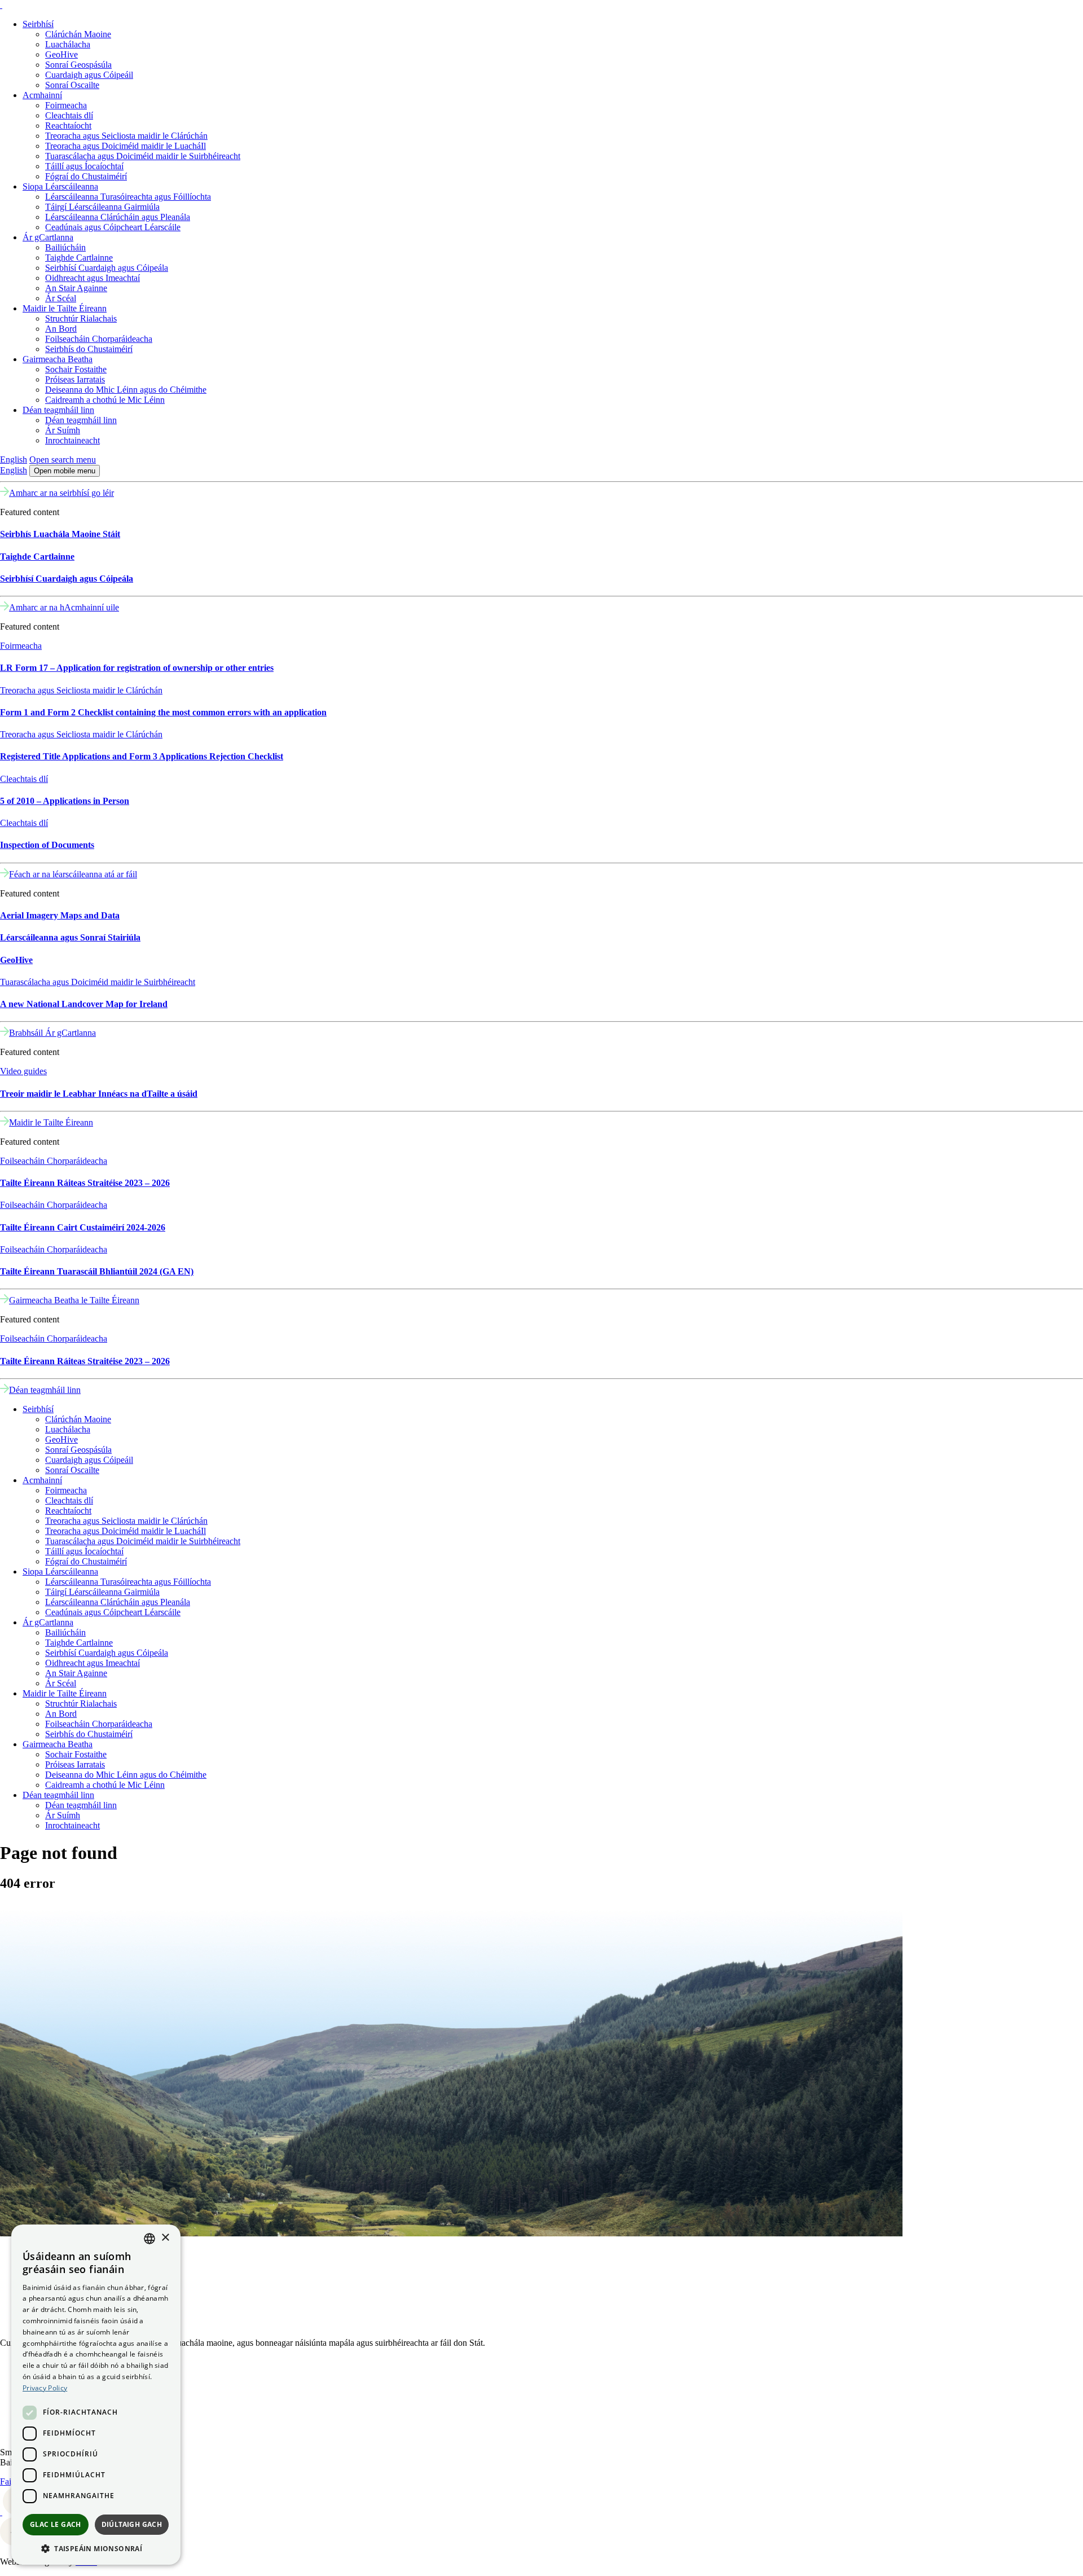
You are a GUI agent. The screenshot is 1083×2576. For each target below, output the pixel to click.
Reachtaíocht (68, 126)
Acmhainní (42, 95)
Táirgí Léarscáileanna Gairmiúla (102, 207)
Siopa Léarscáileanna (60, 186)
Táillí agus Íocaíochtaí (84, 166)
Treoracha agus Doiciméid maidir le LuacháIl (126, 146)
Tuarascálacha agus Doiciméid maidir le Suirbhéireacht (143, 156)
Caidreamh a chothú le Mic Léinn (105, 400)
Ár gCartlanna (48, 237)
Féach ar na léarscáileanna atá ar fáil (73, 874)
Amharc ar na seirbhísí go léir (61, 493)
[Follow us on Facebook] (1, 2512)
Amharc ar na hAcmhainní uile (64, 607)
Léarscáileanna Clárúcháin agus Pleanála (118, 217)
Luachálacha (68, 44)
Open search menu (63, 460)
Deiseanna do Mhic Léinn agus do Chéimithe (126, 390)
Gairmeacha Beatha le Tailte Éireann (74, 1300)
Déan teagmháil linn (58, 410)
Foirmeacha (66, 105)
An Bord (61, 329)
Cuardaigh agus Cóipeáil (89, 75)
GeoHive (61, 54)
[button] (96, 2548)
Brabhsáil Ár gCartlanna (52, 1033)
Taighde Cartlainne (79, 258)
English (14, 460)
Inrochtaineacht (72, 440)
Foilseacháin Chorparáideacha (99, 339)
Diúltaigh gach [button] (132, 2524)
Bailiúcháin (65, 247)
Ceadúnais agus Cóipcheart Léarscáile (113, 227)
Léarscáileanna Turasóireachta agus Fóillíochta (128, 197)
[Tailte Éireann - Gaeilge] (1, 5)
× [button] (165, 2238)
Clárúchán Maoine (78, 34)
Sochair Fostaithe (76, 369)
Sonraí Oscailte (72, 85)
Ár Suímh (63, 430)
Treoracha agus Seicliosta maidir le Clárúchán (126, 136)
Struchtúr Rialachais (81, 318)
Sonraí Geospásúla (78, 65)
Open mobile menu (65, 471)
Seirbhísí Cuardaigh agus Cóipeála (107, 268)
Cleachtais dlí (69, 115)
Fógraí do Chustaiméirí (86, 176)
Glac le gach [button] (56, 2524)
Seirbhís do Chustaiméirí (89, 349)
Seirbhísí (38, 24)
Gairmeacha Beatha (58, 359)
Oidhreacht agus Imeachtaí (93, 278)
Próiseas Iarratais (75, 379)
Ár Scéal (61, 298)
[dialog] (96, 2395)
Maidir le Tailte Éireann (65, 308)
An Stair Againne (76, 288)
